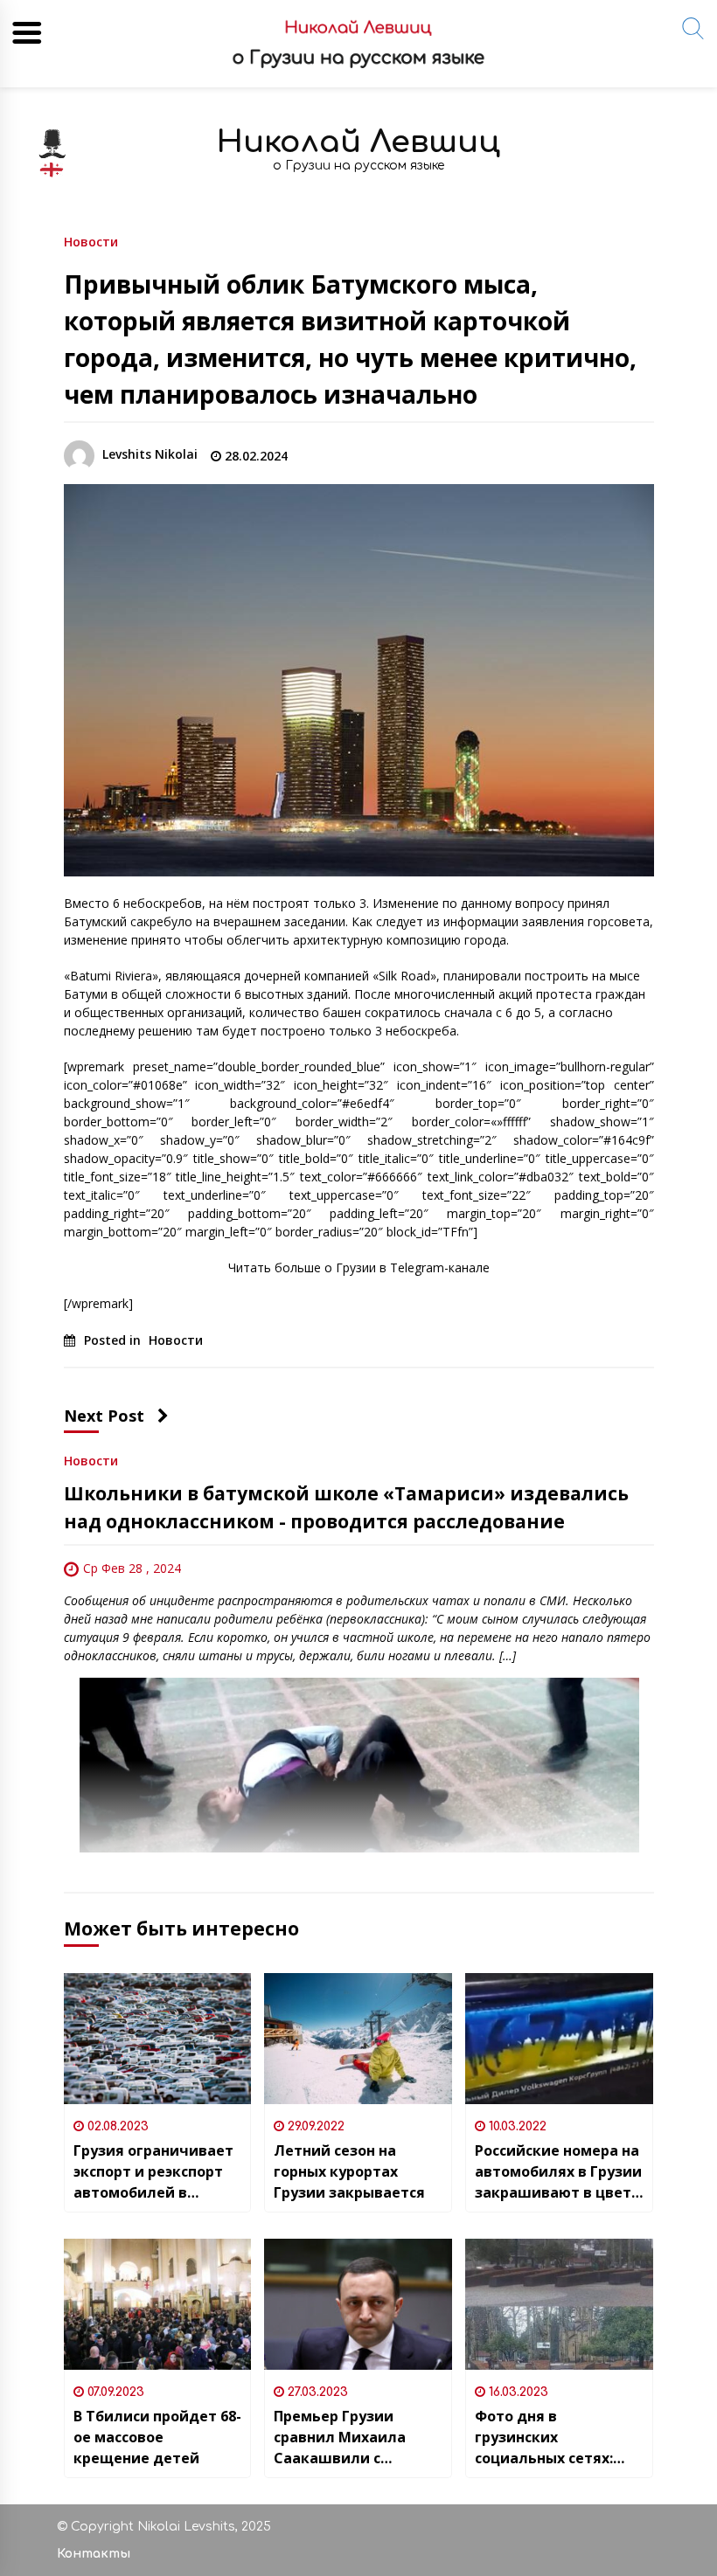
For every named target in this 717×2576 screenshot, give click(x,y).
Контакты (94, 2554)
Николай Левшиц (358, 142)
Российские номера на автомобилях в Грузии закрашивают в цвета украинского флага (558, 2172)
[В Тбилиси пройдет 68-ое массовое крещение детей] (158, 2304)
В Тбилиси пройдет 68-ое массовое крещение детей (157, 2437)
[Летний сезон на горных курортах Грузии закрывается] (358, 2039)
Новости (91, 241)
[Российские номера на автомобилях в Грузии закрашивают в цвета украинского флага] (559, 2039)
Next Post (104, 1416)
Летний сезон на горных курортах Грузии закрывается (349, 2171)
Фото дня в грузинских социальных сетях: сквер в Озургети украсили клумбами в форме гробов (556, 2438)
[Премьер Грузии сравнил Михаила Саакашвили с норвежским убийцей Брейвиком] (358, 2304)
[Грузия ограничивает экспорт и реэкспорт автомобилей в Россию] (158, 2039)
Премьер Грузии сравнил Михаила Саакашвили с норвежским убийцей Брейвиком (354, 2438)
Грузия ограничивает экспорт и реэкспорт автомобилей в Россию (153, 2172)
